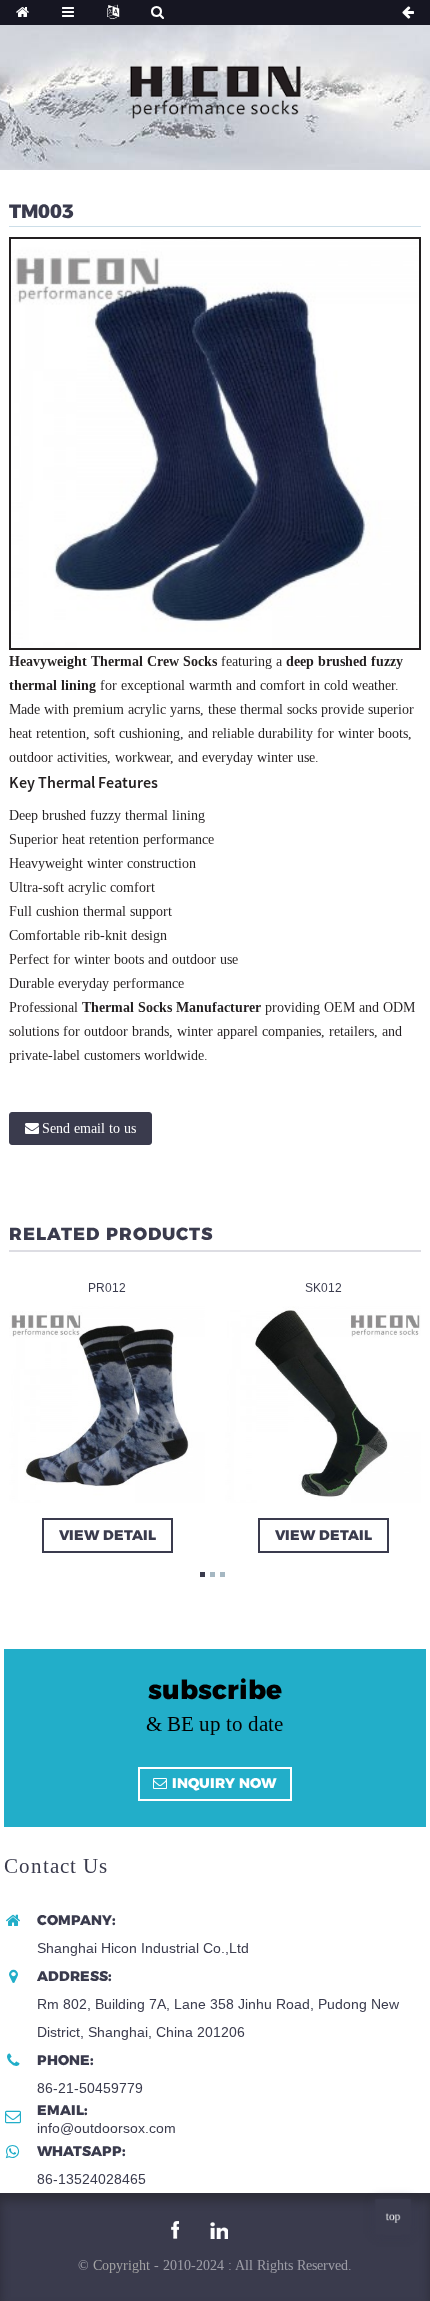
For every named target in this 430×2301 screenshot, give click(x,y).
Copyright (119, 2265)
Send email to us (89, 1128)
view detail (106, 1534)
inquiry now (224, 1783)
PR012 (107, 1287)
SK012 (323, 1287)
